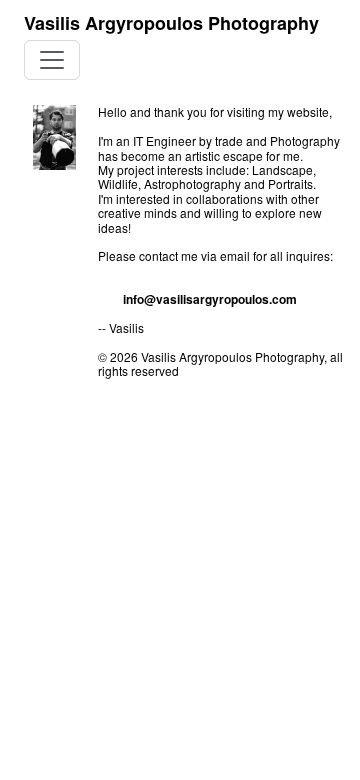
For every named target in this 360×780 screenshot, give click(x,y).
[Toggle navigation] (52, 60)
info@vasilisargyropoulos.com (210, 299)
